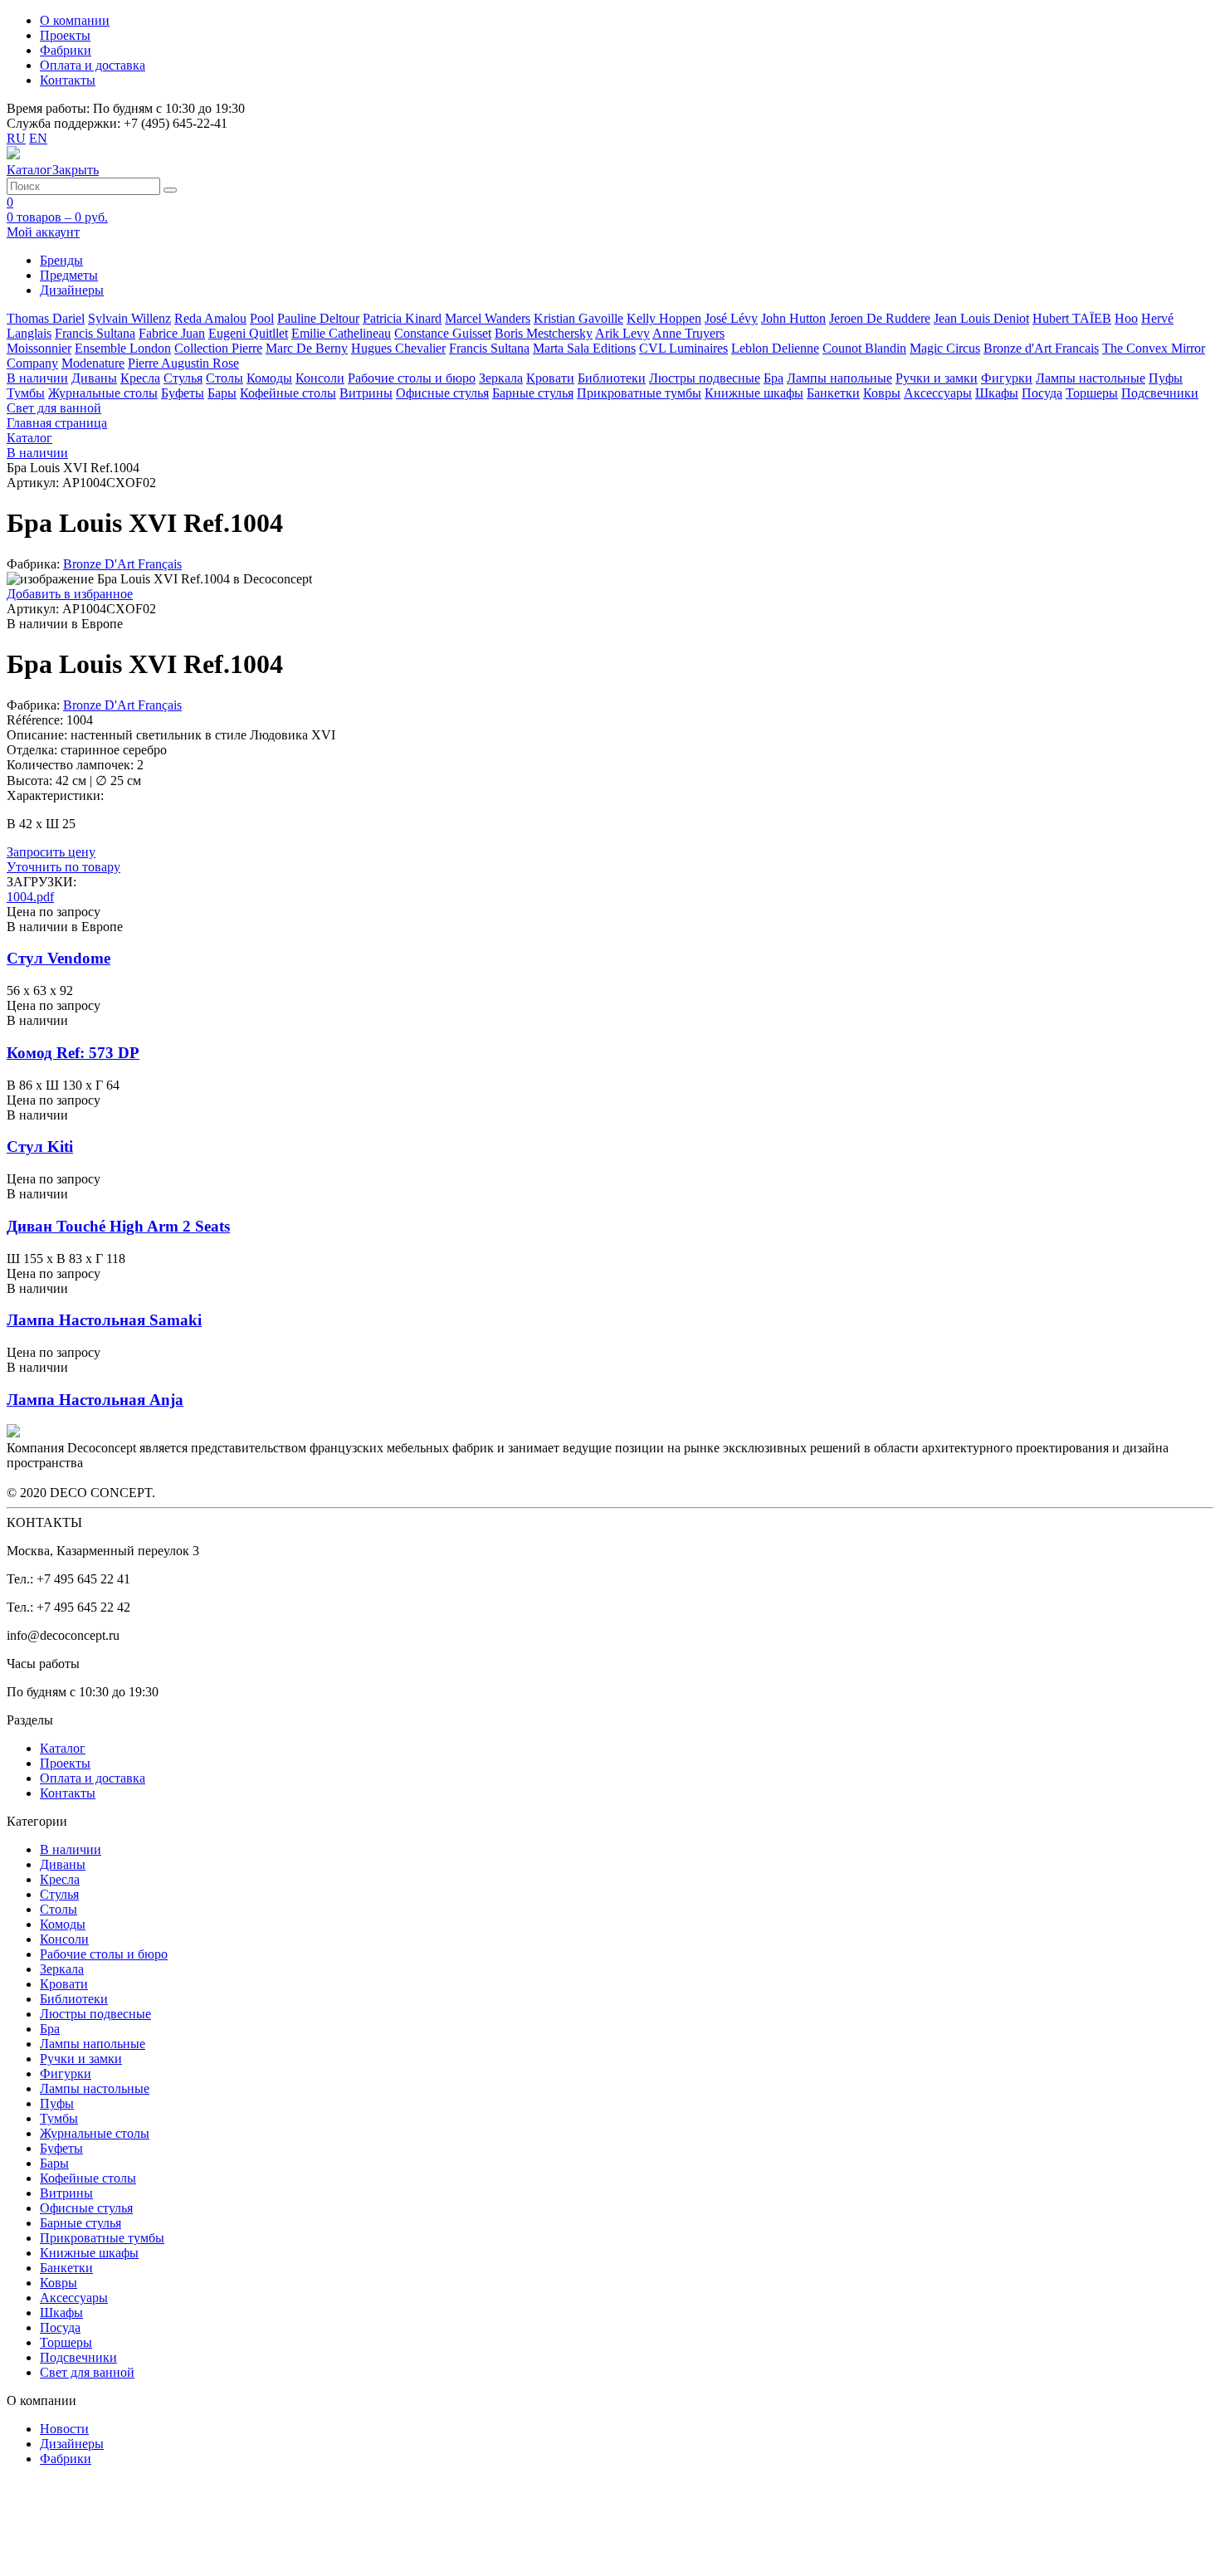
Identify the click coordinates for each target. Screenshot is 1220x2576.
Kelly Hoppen (664, 318)
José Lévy (731, 318)
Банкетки (833, 393)
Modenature (93, 363)
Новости (64, 2429)
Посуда (1042, 393)
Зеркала (501, 378)
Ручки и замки (937, 378)
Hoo (1126, 318)
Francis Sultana (95, 333)
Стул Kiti (40, 1147)
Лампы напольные (839, 378)
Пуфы (1166, 378)
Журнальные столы (103, 393)
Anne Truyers (688, 333)
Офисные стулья (442, 393)
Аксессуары (938, 393)
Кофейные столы (288, 393)
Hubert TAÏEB (1072, 318)
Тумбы (26, 393)
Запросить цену (51, 852)
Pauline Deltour (318, 318)
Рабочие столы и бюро (412, 378)
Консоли (320, 378)
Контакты (68, 80)
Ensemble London (123, 348)
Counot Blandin (864, 348)
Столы (224, 378)
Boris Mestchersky (544, 333)
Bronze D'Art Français (122, 564)
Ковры (882, 393)
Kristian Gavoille (578, 318)
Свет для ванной (54, 408)
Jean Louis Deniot (981, 318)
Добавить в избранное (70, 594)
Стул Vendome (59, 958)
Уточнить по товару (63, 867)
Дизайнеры (72, 2444)
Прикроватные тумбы (639, 393)
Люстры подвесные (705, 378)
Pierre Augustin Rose (183, 363)
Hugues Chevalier (398, 348)
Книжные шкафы (754, 393)
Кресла (140, 378)
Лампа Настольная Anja (95, 1400)
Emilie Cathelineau (341, 333)
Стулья (183, 378)
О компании (75, 20)
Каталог (63, 1748)
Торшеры (1092, 393)
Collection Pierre (218, 348)
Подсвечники (1160, 393)
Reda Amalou (210, 318)
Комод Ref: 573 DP (73, 1053)
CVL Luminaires (683, 348)
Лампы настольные (1091, 378)
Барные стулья (533, 393)
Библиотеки (612, 378)
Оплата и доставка (93, 65)
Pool (262, 318)
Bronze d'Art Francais (1041, 348)
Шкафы (997, 393)
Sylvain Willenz (129, 318)
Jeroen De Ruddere (880, 318)
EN (38, 138)
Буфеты (183, 393)
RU (16, 138)
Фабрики (66, 50)
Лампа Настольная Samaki (104, 1320)
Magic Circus (945, 348)
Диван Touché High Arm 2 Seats (118, 1226)
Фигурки (1007, 378)
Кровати (550, 378)
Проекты (65, 35)
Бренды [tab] (61, 260)
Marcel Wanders (488, 318)
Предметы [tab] (69, 275)
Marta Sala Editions (584, 348)
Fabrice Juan (172, 333)
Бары (222, 393)
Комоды (269, 378)
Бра (773, 378)
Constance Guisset (443, 333)
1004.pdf (30, 897)
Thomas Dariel (46, 318)
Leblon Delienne (775, 348)
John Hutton (793, 318)
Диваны (94, 378)
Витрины (366, 393)
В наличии (37, 378)
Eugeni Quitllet (248, 333)
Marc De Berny (307, 348)
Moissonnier (39, 348)
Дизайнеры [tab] (72, 290)
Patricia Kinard (402, 318)
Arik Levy (622, 333)
